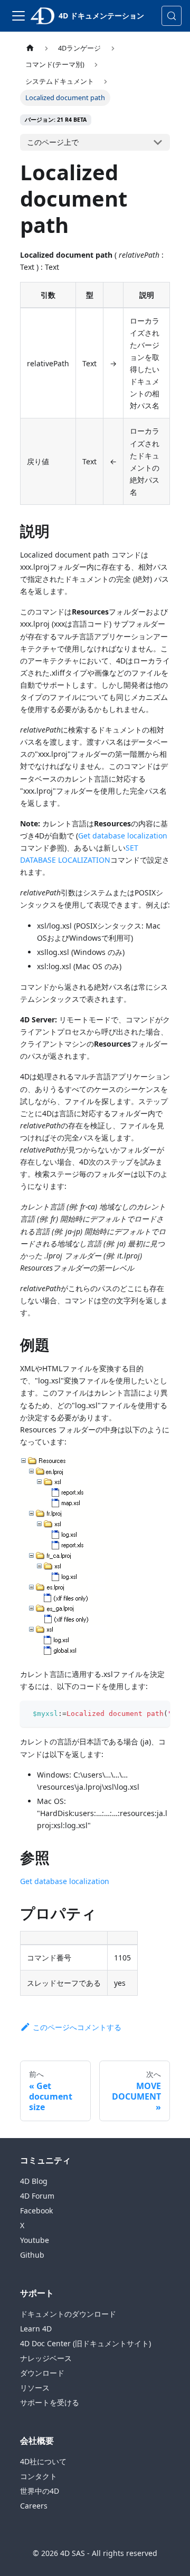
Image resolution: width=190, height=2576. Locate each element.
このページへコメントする (77, 2027)
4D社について (43, 2461)
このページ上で (53, 142)
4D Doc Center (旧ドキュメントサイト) (85, 2343)
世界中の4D (40, 2491)
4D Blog (34, 2181)
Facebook (36, 2211)
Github (32, 2255)
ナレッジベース (46, 2358)
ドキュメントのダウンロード (68, 2314)
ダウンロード (42, 2373)
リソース (35, 2388)
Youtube (35, 2240)
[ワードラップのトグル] (138, 1714)
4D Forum (37, 2196)
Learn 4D (36, 2329)
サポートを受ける (50, 2402)
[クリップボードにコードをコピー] (157, 1714)
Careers (34, 2506)
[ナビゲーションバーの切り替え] (18, 16)
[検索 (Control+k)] (172, 16)
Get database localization (123, 836)
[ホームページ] (30, 48)
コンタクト (39, 2476)
